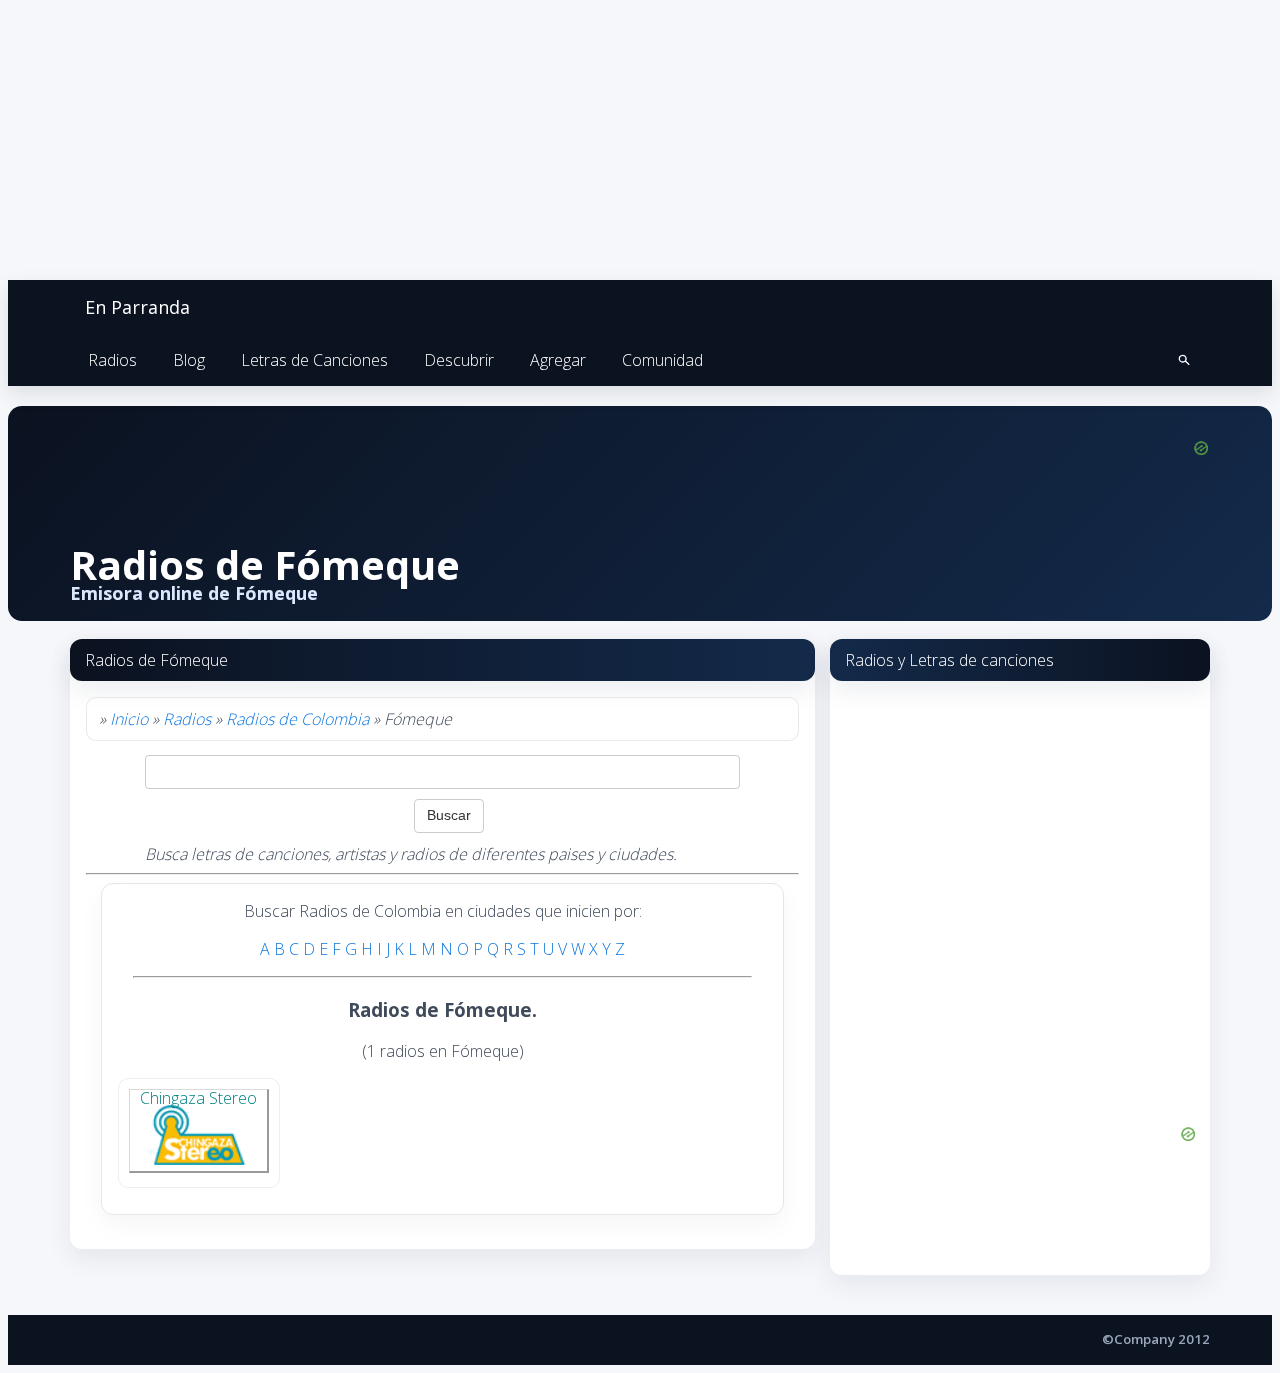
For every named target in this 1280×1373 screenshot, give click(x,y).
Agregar (558, 360)
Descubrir (459, 360)
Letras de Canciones (314, 360)
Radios (112, 360)
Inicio (129, 719)
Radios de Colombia (297, 719)
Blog (189, 360)
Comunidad (662, 360)
